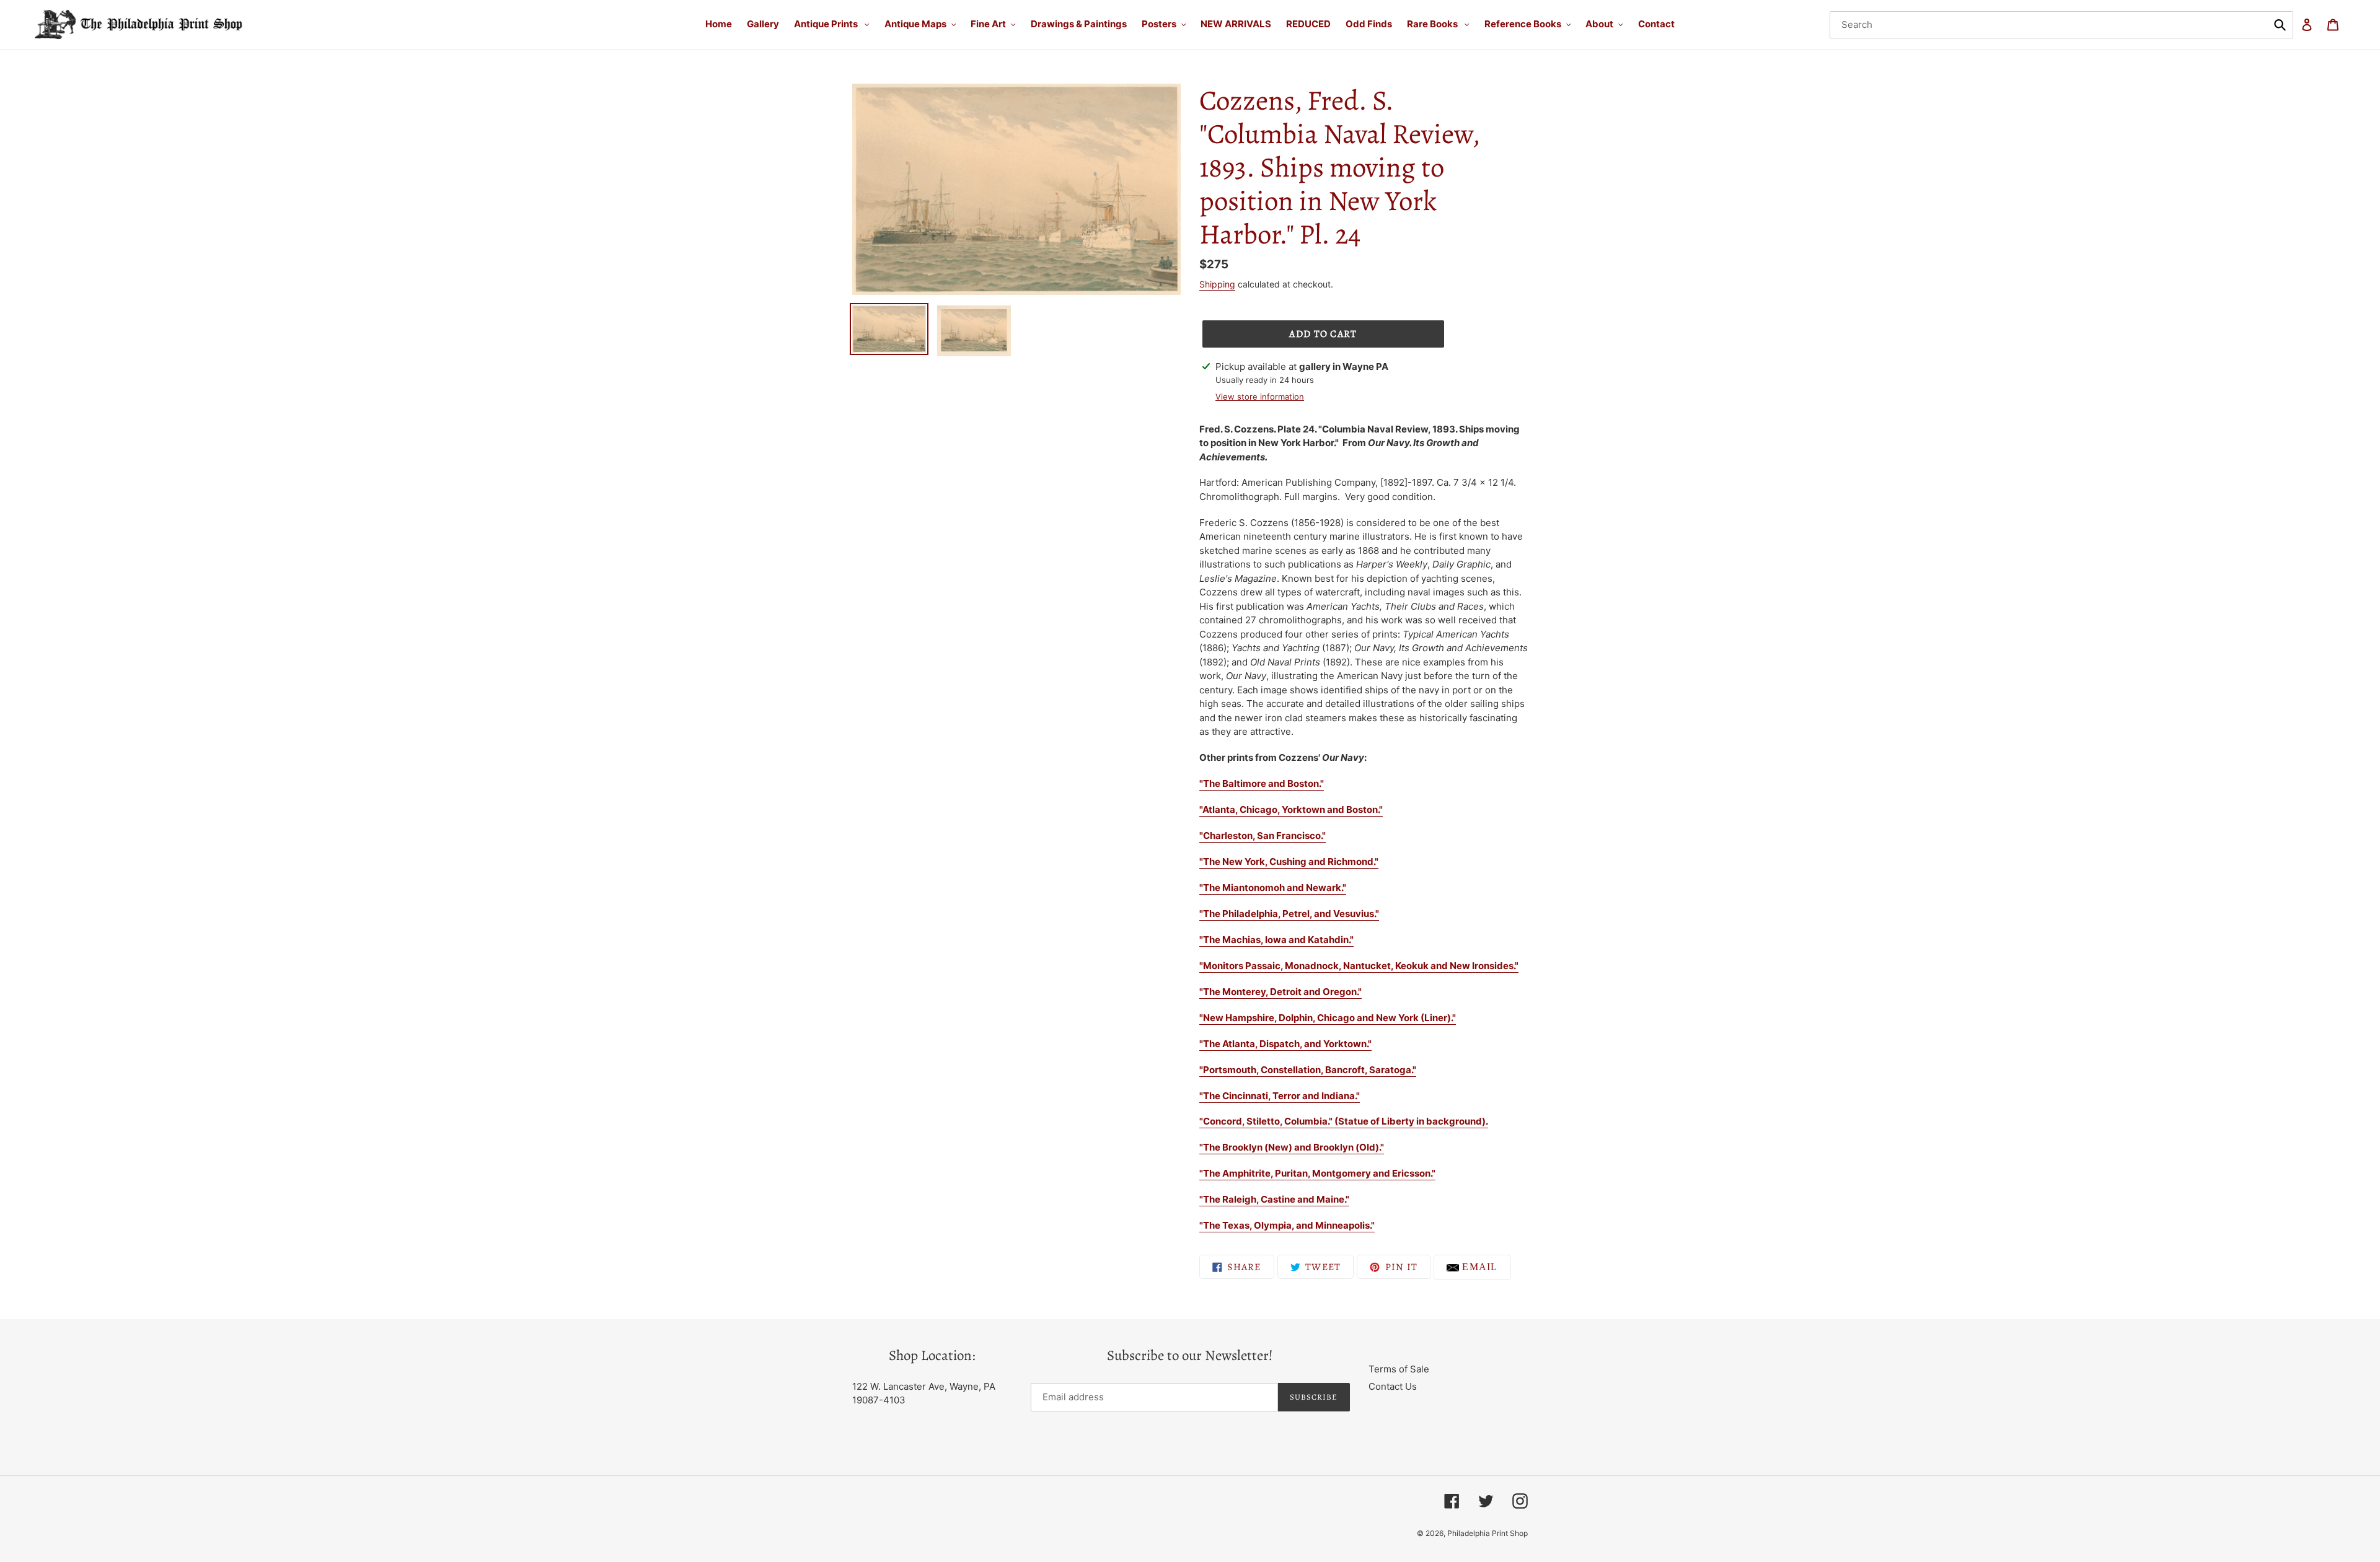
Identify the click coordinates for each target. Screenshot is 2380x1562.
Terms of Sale (1399, 1369)
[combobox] (2061, 25)
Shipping (1217, 284)
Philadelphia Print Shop (1487, 1533)
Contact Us (1393, 1386)
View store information (1260, 397)
